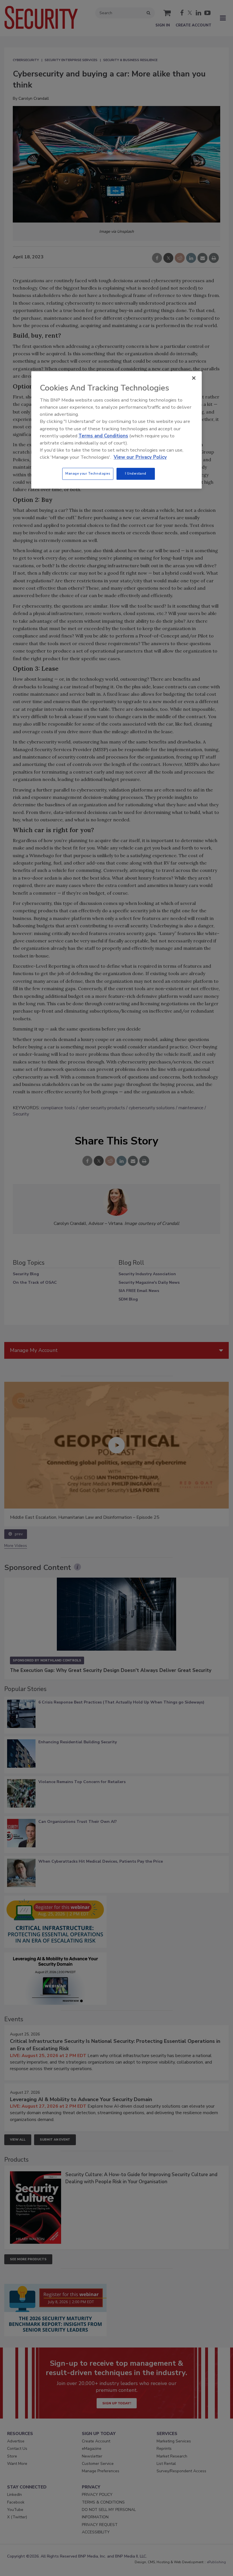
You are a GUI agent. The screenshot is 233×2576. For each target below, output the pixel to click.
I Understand (136, 474)
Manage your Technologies (88, 474)
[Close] (194, 378)
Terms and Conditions (103, 436)
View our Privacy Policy (140, 457)
